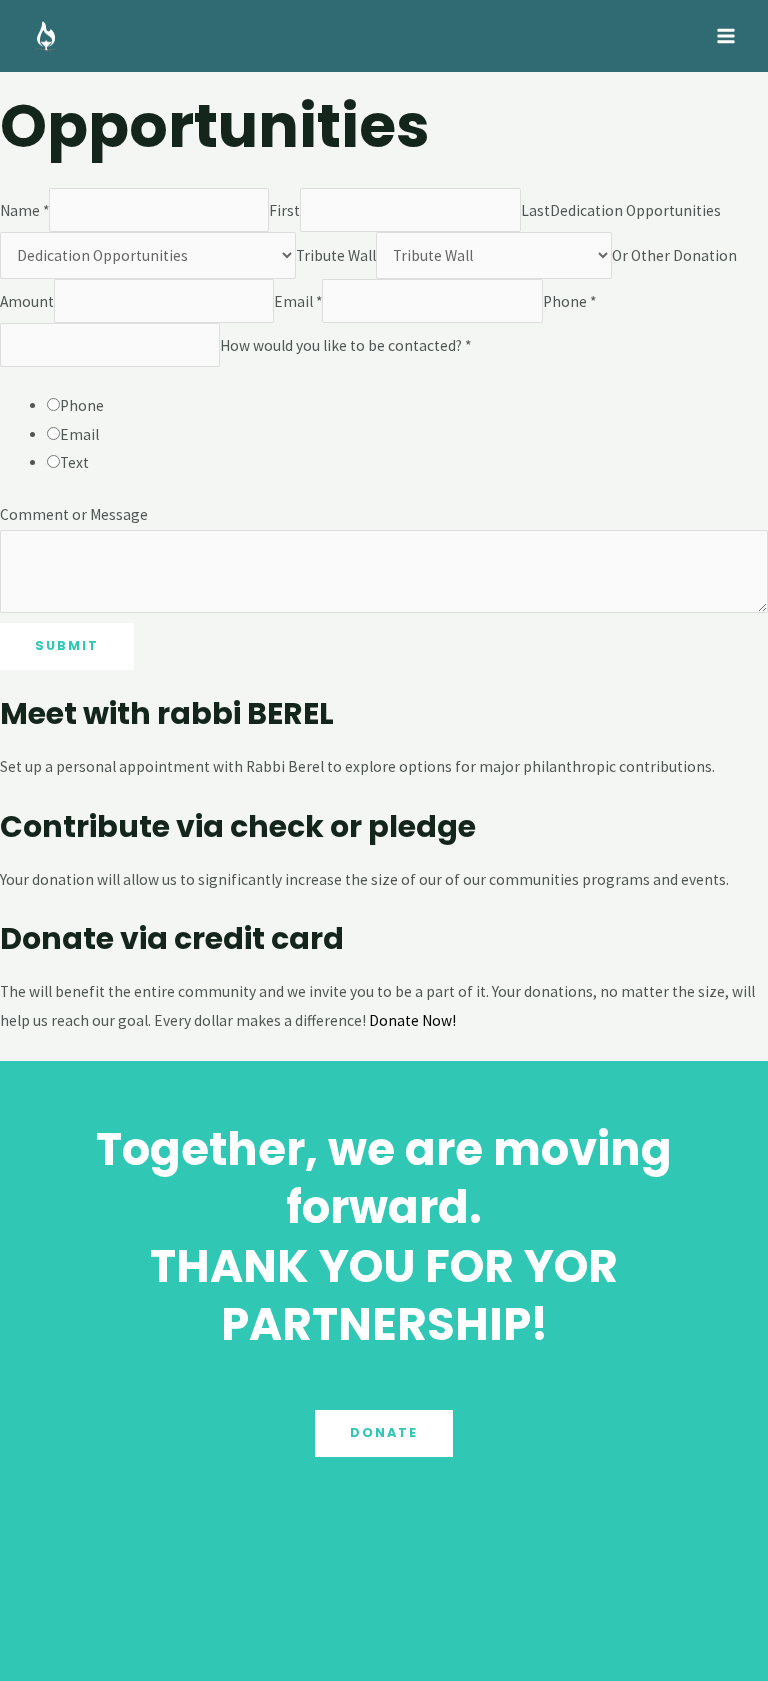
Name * (24, 210)
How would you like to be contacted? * (345, 344)
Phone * (569, 300)
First (284, 210)
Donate (384, 1432)
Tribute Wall (336, 255)
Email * (298, 300)
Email (79, 434)
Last (535, 210)
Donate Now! (412, 1020)
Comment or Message (74, 514)
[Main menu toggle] (726, 35)
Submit (67, 645)
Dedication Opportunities (635, 210)
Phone (82, 405)
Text (74, 462)
